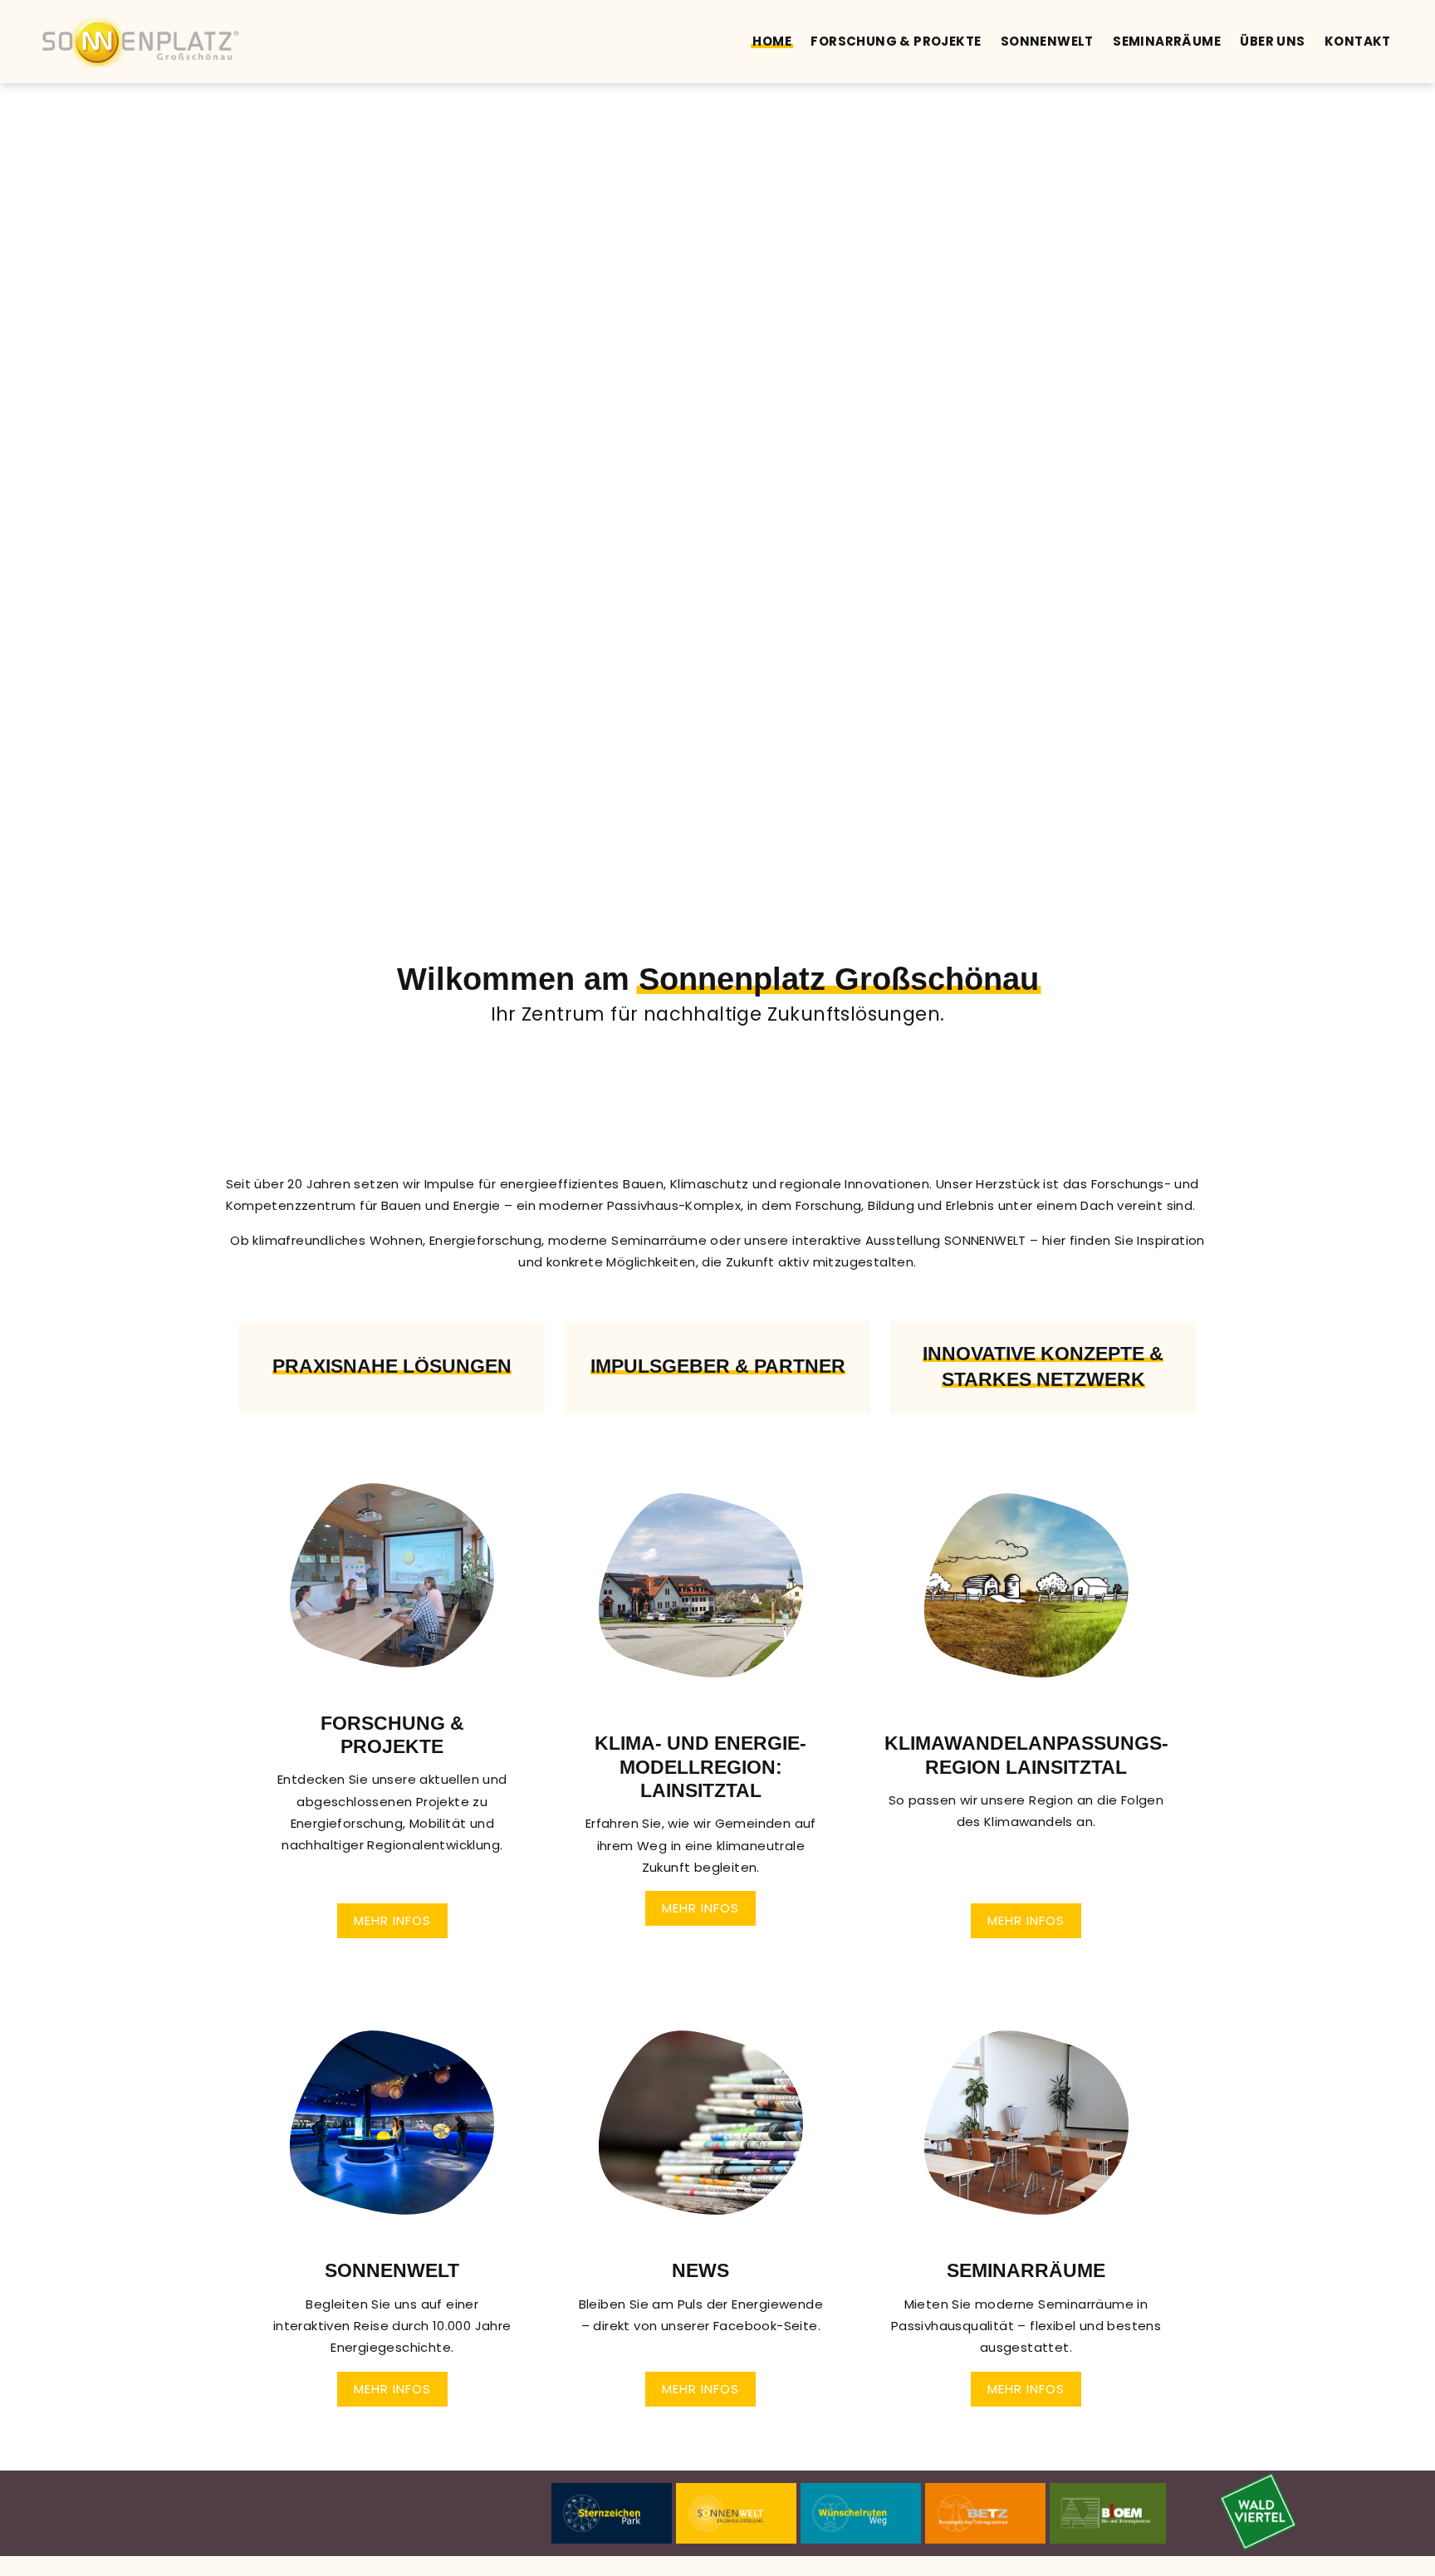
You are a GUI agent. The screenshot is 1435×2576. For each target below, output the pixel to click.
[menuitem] (772, 42)
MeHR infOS (1026, 2389)
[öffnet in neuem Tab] (1258, 2512)
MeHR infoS (1026, 1920)
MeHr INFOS (700, 1908)
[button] (392, 1708)
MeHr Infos (392, 1920)
